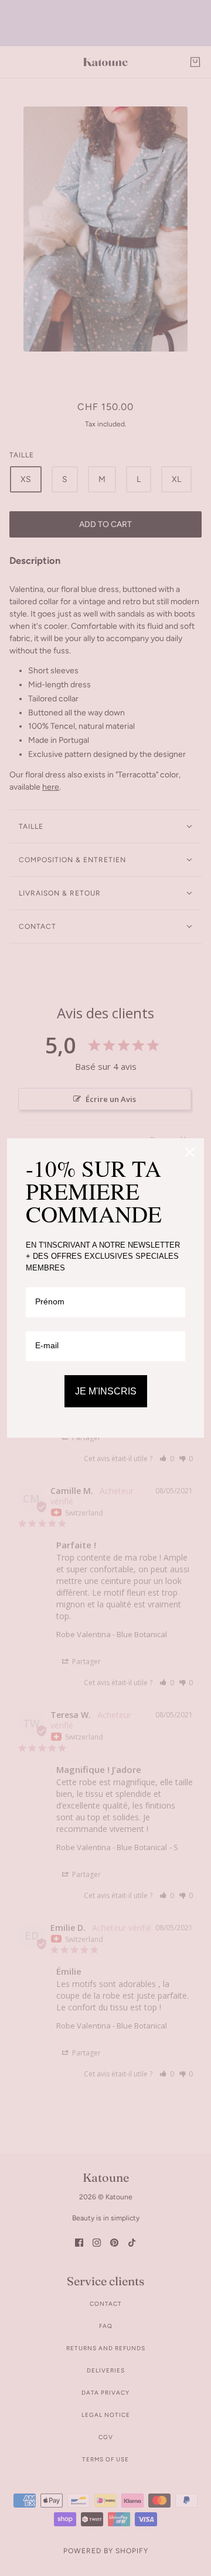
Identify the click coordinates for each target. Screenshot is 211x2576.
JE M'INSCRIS (106, 1391)
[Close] (190, 1152)
